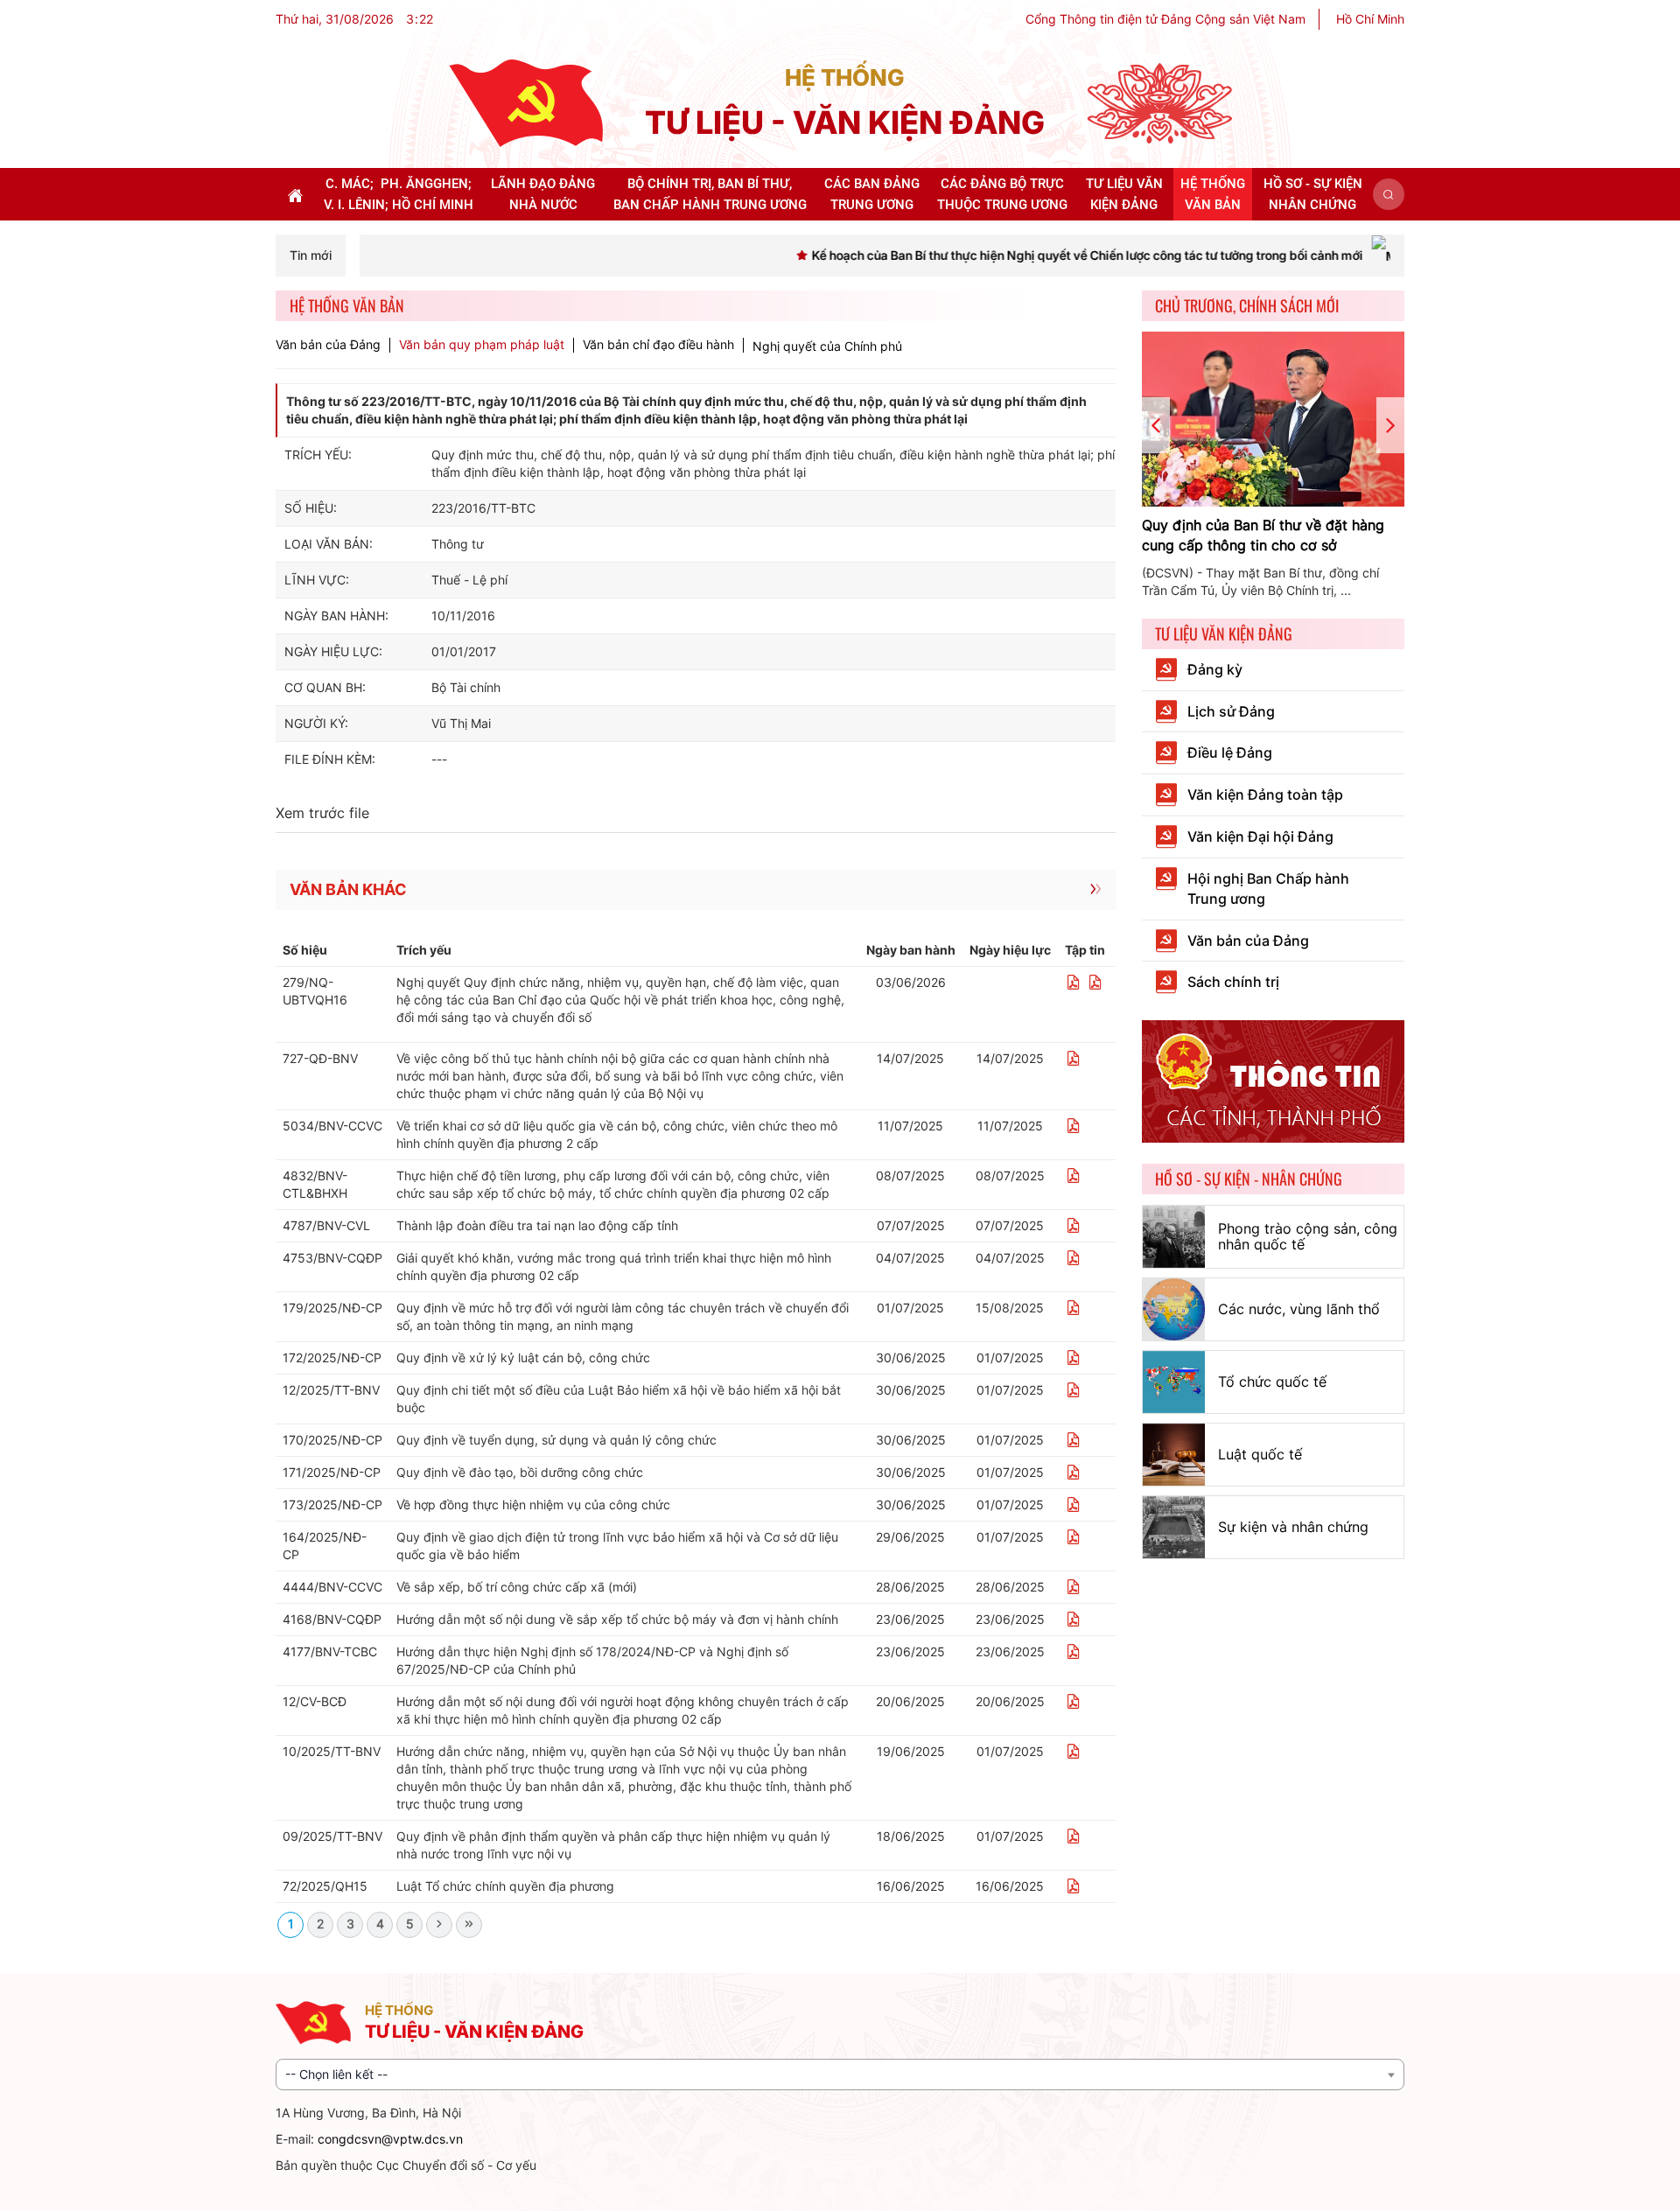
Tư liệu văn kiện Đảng (1224, 633)
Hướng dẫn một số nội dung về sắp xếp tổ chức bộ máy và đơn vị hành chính (617, 1619)
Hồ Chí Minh (1370, 19)
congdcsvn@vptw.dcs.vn (390, 2139)
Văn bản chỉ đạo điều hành (658, 345)
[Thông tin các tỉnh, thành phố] (1273, 1080)
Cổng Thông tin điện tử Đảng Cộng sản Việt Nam (1165, 19)
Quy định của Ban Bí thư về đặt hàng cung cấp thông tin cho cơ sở (1263, 535)
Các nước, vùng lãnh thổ (1299, 1309)
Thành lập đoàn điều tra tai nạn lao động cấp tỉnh (537, 1225)
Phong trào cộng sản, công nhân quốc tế (1308, 1236)
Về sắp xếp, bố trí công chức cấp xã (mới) (517, 1587)
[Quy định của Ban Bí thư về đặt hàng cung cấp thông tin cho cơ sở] (1273, 419)
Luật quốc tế (1260, 1454)
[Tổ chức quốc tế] (1174, 1382)
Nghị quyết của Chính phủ (827, 346)
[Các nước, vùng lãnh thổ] (1174, 1309)
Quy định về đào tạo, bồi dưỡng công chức (520, 1472)
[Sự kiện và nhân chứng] (1174, 1527)
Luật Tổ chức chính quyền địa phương (505, 1886)
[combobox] (840, 2075)
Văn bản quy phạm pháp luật (482, 345)
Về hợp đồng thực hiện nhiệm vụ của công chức (533, 1504)
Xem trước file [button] (322, 813)
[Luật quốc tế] (1174, 1455)
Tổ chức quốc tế (1272, 1382)
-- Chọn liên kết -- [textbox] (336, 2074)
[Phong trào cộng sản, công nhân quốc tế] (1174, 1237)
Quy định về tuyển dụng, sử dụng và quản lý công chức (556, 1440)
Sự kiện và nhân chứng (1293, 1527)
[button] (1389, 194)
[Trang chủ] (526, 102)
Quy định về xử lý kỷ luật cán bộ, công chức (523, 1357)
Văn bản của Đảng (328, 345)
